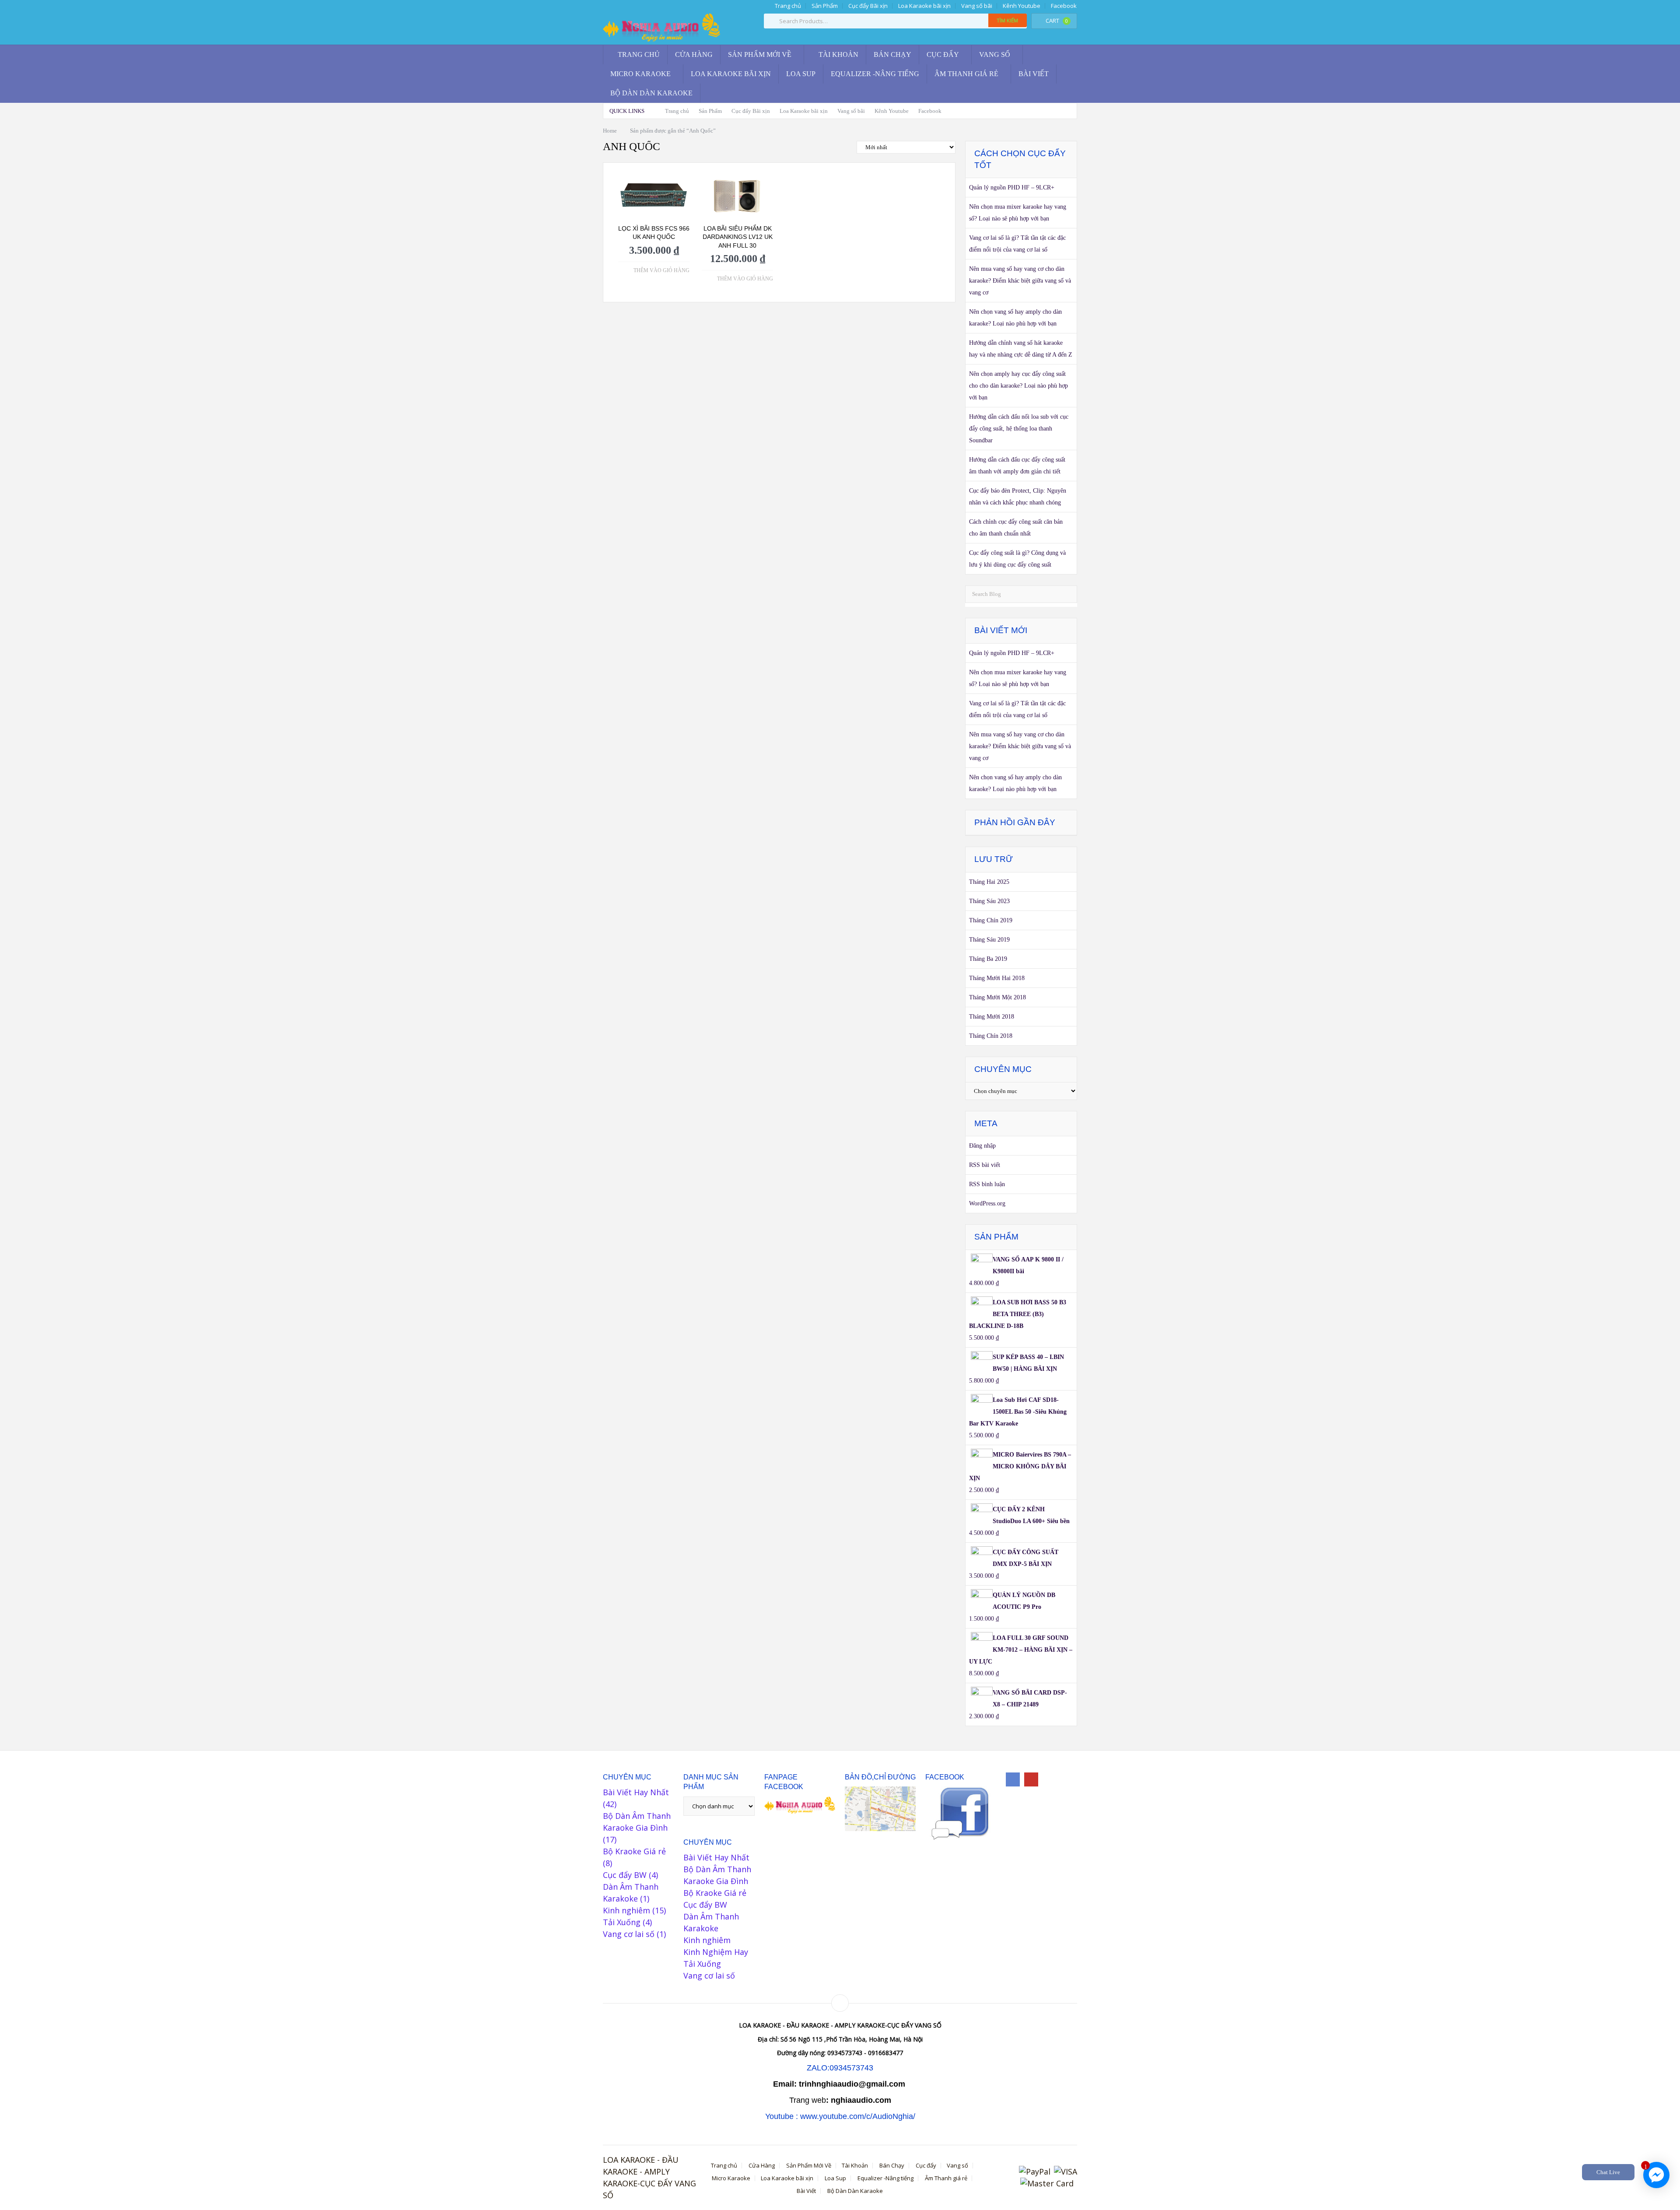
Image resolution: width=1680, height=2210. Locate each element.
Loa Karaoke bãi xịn (924, 6)
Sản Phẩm (825, 6)
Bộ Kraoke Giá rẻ (634, 1851)
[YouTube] (1031, 1779)
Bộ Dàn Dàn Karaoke (651, 93)
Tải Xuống (622, 1922)
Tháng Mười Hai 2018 (997, 978)
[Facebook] (1013, 1779)
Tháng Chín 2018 (991, 1036)
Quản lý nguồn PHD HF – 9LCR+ (1012, 187)
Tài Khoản (838, 54)
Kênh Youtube (1022, 6)
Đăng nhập (982, 1146)
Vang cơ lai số (629, 1934)
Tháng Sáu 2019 (989, 940)
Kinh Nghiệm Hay (716, 1952)
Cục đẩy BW (625, 1875)
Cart (1057, 21)
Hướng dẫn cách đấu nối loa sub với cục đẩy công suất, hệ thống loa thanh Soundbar (1019, 429)
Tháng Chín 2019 (991, 920)
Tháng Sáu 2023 (989, 901)
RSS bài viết (985, 1165)
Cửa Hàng (694, 54)
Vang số (995, 54)
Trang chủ (787, 6)
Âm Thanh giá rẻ (966, 74)
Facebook (1064, 6)
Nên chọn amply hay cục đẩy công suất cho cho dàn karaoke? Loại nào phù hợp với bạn (1018, 386)
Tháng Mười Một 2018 (997, 997)
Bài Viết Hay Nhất (636, 1792)
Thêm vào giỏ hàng (661, 270)
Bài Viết (1034, 74)
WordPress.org (987, 1203)
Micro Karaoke (640, 74)
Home (610, 131)
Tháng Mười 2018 (992, 1017)
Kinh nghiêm (626, 1910)
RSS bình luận (987, 1184)
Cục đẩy (943, 54)
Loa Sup (801, 74)
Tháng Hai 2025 (989, 882)
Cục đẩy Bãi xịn (868, 6)
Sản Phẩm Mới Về (760, 54)
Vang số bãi (977, 6)
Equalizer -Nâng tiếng (875, 74)
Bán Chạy (892, 54)
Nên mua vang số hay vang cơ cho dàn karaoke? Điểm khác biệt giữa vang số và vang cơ (1020, 281)
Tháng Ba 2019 (988, 959)
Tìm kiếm (1008, 20)
